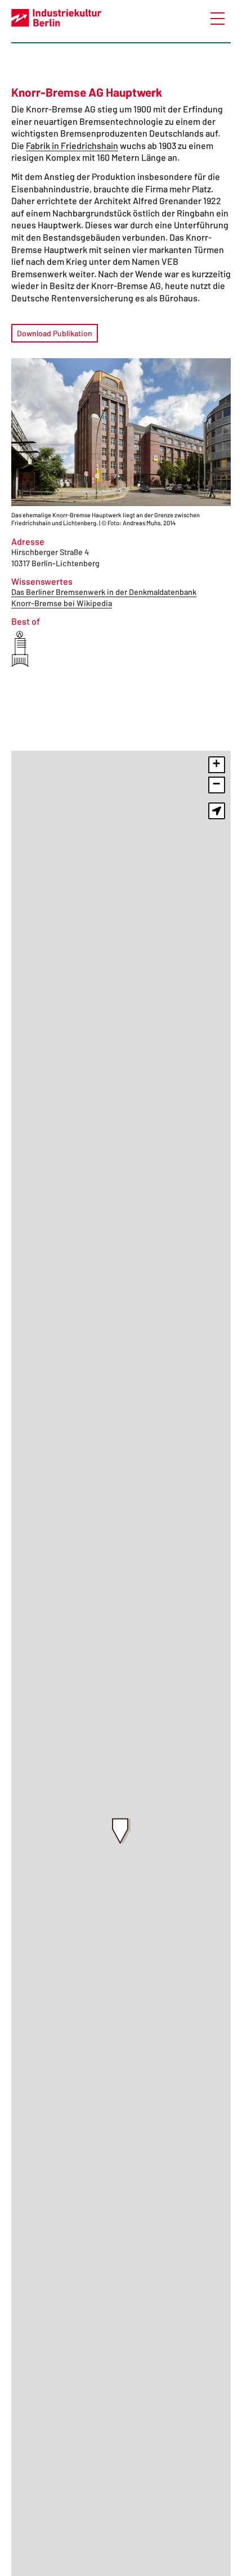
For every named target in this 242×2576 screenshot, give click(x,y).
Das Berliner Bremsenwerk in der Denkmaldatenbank (104, 592)
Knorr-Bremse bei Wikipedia (62, 603)
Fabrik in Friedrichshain (72, 145)
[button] (121, 1831)
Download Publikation (55, 333)
